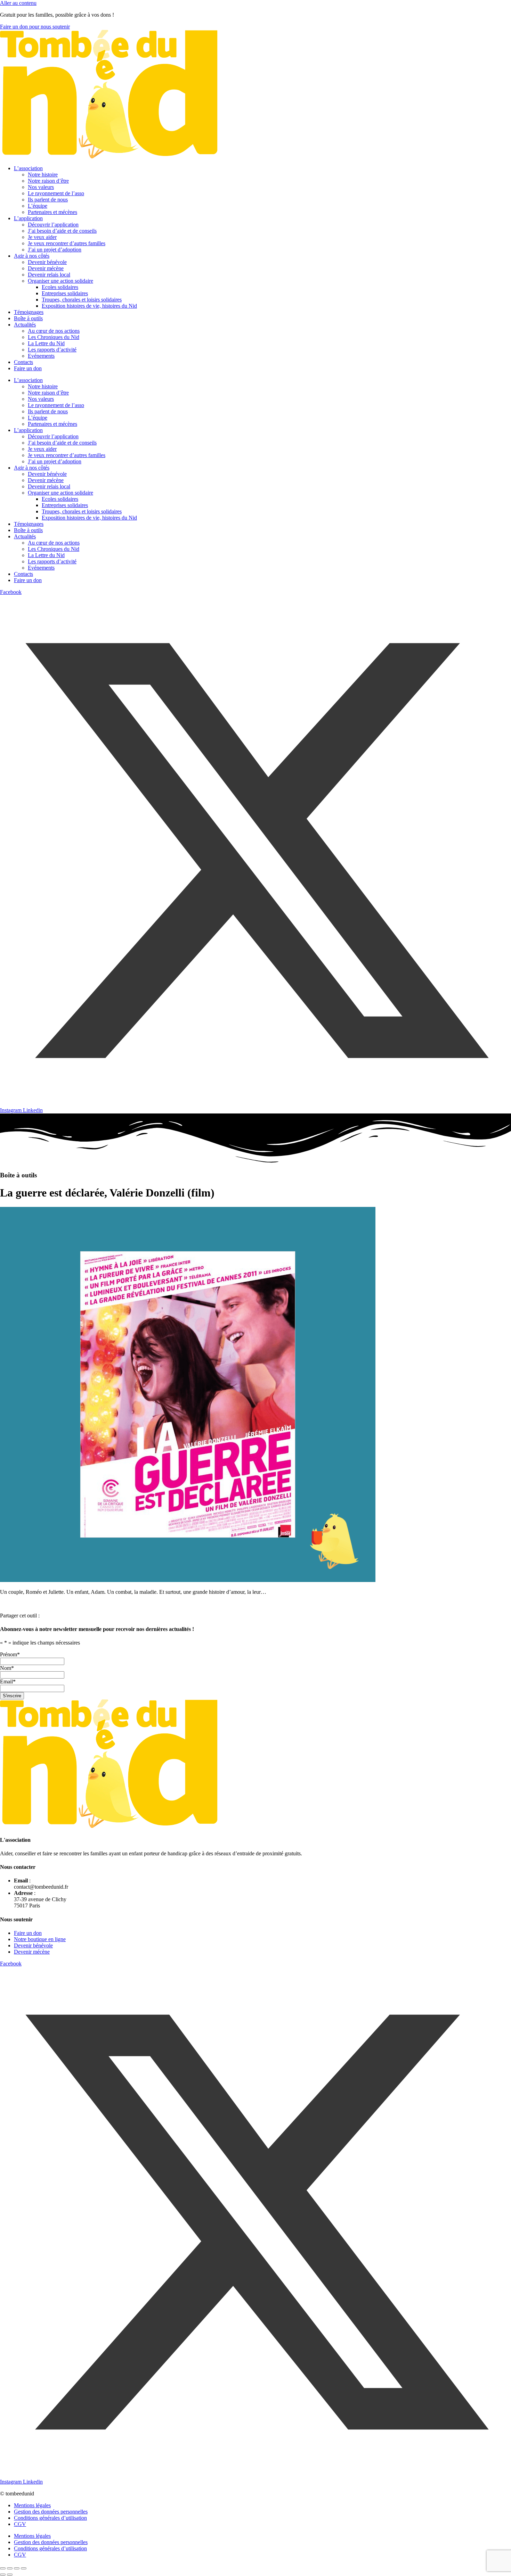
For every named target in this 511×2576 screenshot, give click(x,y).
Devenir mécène (46, 268)
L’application (28, 218)
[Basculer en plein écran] (10, 2568)
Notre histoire (43, 175)
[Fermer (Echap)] (24, 2568)
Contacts (23, 362)
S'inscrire (12, 1696)
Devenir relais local (49, 275)
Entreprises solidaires (65, 293)
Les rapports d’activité (52, 350)
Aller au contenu (18, 3)
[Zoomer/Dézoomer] (3, 2568)
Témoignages (29, 312)
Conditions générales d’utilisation (50, 2518)
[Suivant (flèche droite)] (10, 2575)
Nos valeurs (41, 187)
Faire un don (28, 368)
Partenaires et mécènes (52, 212)
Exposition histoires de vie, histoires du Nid (89, 306)
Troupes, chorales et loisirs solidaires (82, 300)
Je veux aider (42, 237)
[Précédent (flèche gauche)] (3, 2575)
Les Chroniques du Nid (54, 337)
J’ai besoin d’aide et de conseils (62, 231)
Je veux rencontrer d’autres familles (67, 243)
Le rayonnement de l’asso (56, 193)
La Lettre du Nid (46, 343)
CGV (20, 2524)
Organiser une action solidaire (60, 281)
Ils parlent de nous (48, 200)
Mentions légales (32, 2505)
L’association (28, 168)
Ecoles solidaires (60, 287)
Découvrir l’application (53, 225)
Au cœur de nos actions (54, 331)
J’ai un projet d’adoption (55, 250)
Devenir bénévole (47, 262)
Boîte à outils (28, 318)
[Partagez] (17, 2568)
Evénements (41, 356)
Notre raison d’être (48, 181)
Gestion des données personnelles (51, 2512)
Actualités (25, 325)
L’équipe (38, 206)
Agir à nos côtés (32, 256)
